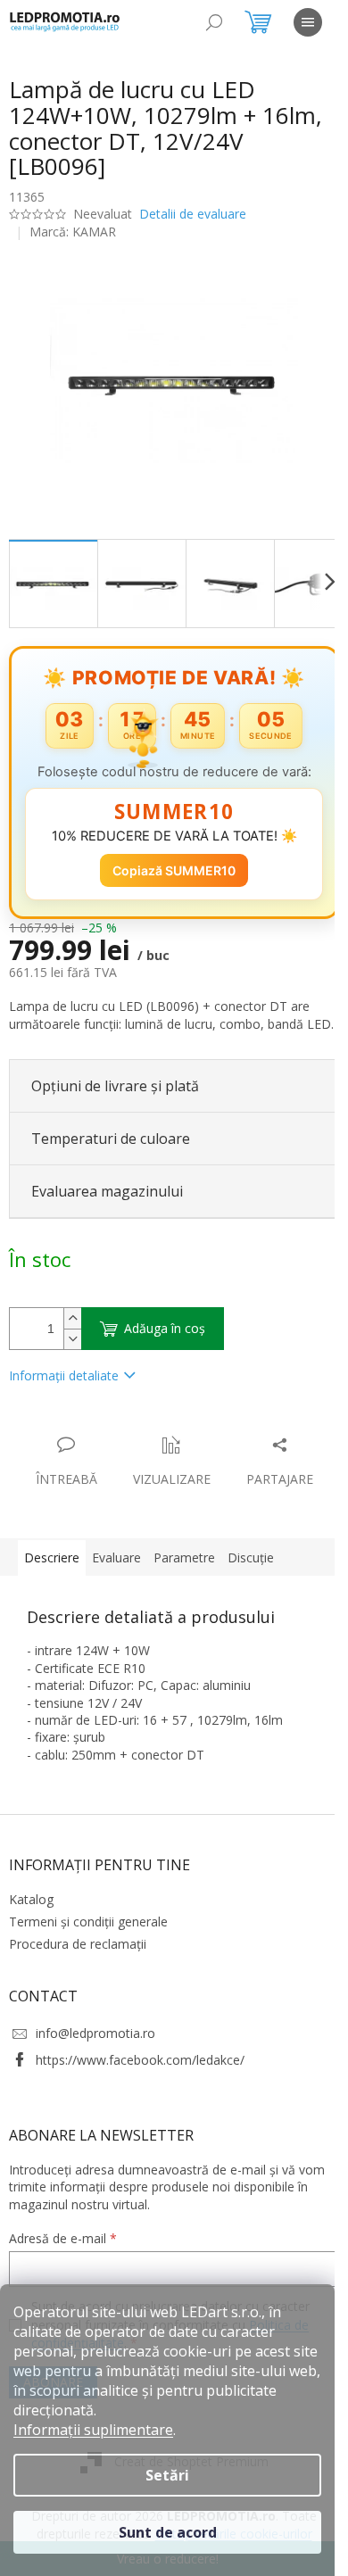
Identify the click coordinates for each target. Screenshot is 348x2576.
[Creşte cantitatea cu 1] (72, 1325)
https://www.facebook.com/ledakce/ (140, 2067)
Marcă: (73, 232)
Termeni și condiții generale (88, 1929)
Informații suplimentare (93, 2430)
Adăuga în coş (165, 1335)
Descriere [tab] (52, 1565)
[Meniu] (308, 22)
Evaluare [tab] (116, 1565)
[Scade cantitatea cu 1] (72, 1346)
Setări (167, 2475)
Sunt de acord (168, 2532)
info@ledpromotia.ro (95, 2040)
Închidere (141, 1433)
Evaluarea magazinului (107, 1198)
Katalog (31, 1906)
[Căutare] (214, 22)
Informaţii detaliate (64, 1383)
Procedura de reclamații (78, 1952)
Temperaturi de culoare (111, 1146)
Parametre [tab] (184, 1565)
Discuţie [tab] (251, 1565)
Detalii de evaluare (193, 214)
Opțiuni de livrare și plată (115, 1093)
